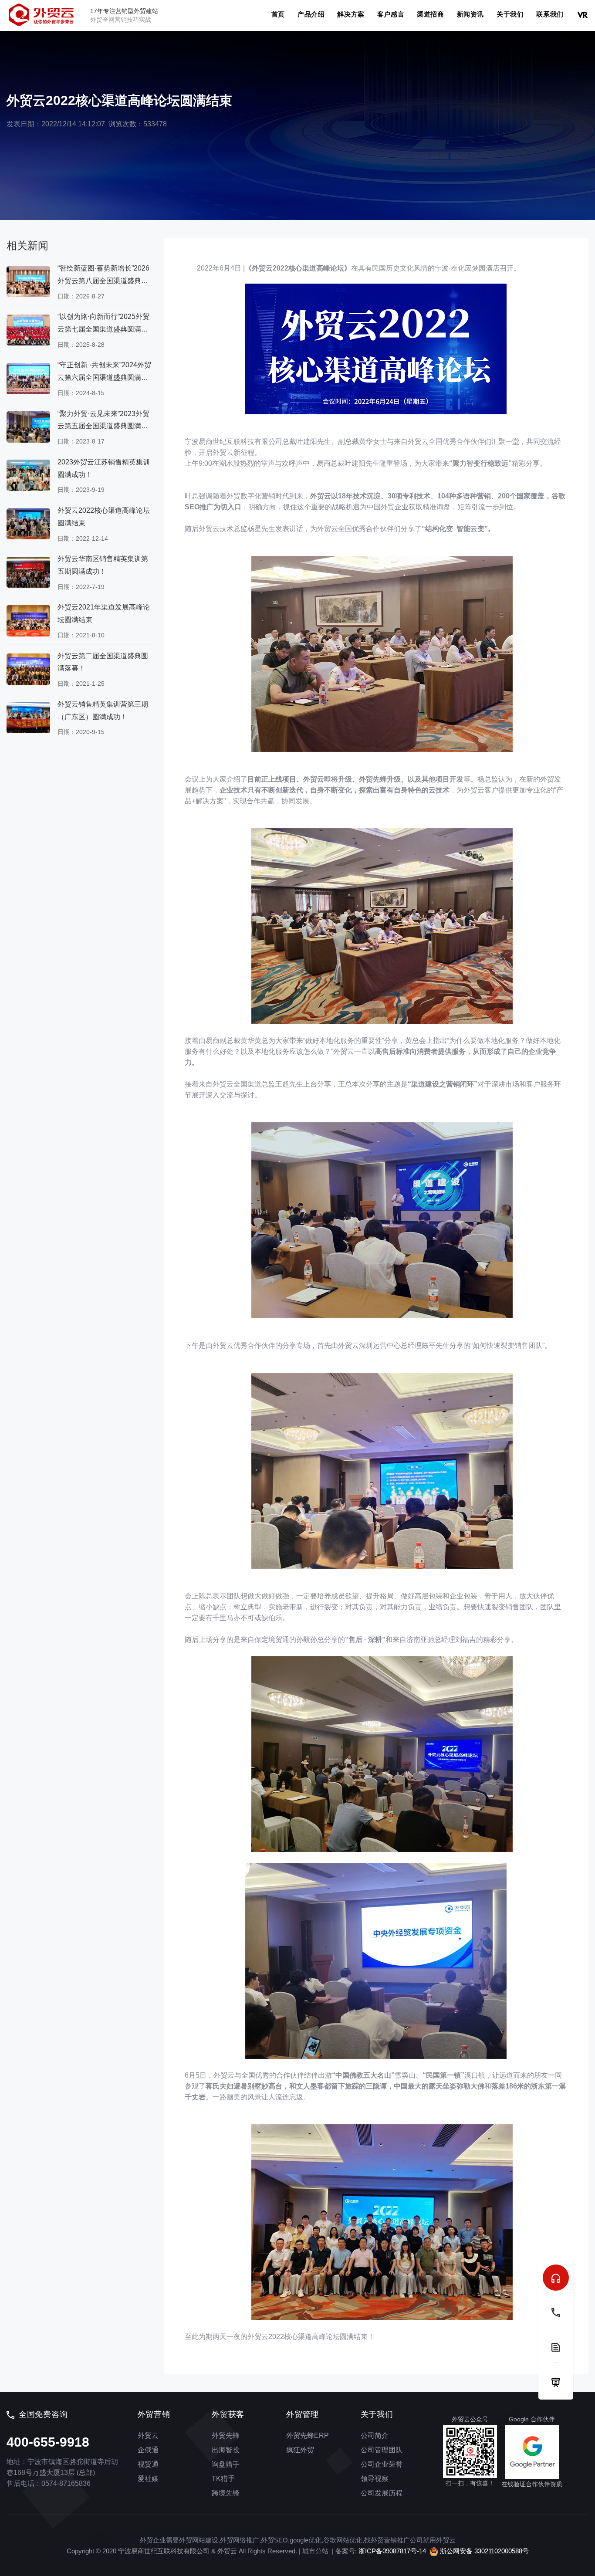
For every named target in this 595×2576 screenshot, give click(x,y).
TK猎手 (223, 2479)
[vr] (582, 14)
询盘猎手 (226, 2464)
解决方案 (351, 14)
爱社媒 (148, 2479)
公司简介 (375, 2436)
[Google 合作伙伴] (532, 2452)
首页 (278, 14)
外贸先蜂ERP (308, 2436)
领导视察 (375, 2479)
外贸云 (148, 2436)
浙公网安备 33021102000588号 (483, 2551)
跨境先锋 (226, 2493)
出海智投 (226, 2450)
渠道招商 (430, 14)
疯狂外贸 (300, 2450)
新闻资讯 (470, 14)
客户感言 (391, 14)
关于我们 (510, 14)
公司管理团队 (382, 2450)
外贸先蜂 (226, 2436)
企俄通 (148, 2450)
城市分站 (315, 2551)
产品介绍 (311, 14)
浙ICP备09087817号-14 (392, 2551)
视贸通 (148, 2464)
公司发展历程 (382, 2493)
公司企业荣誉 (382, 2464)
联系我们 (550, 14)
